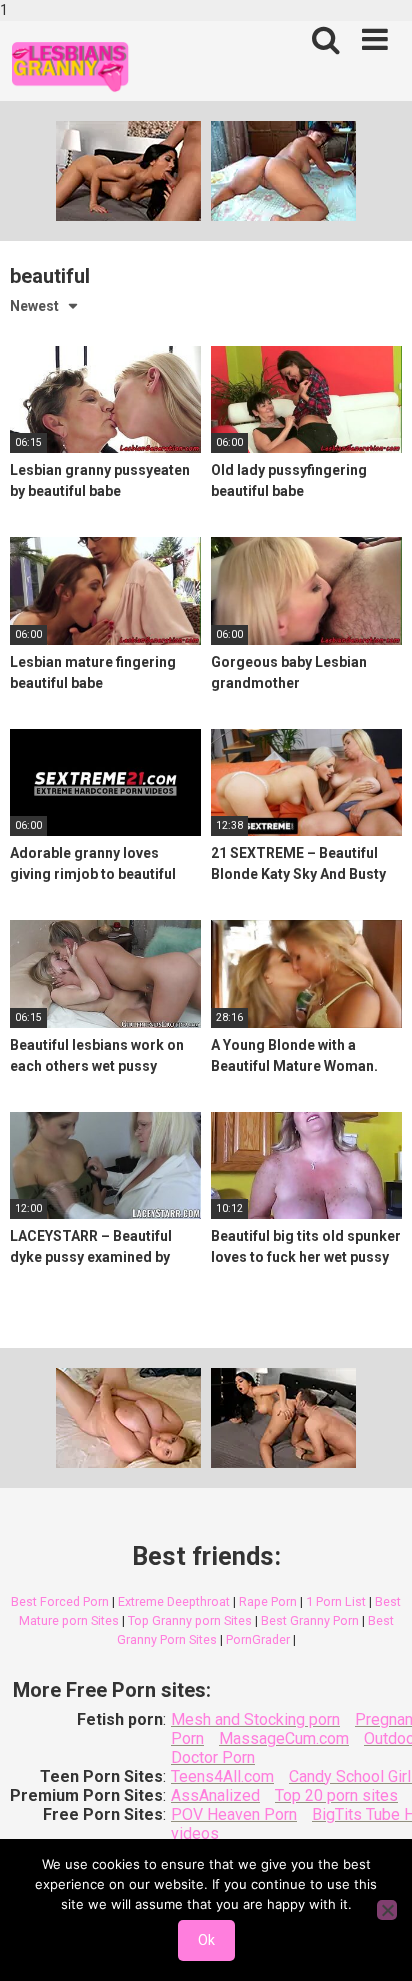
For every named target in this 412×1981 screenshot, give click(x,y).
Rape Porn (268, 1601)
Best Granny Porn (310, 1620)
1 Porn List (336, 1601)
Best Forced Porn (60, 1601)
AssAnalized (215, 1795)
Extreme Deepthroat (174, 1601)
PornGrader (258, 1639)
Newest (34, 306)
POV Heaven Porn (234, 1814)
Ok (206, 1940)
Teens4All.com (222, 1776)
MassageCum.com (284, 1738)
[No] (387, 1910)
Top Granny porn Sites (190, 1620)
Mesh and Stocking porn (255, 1719)
